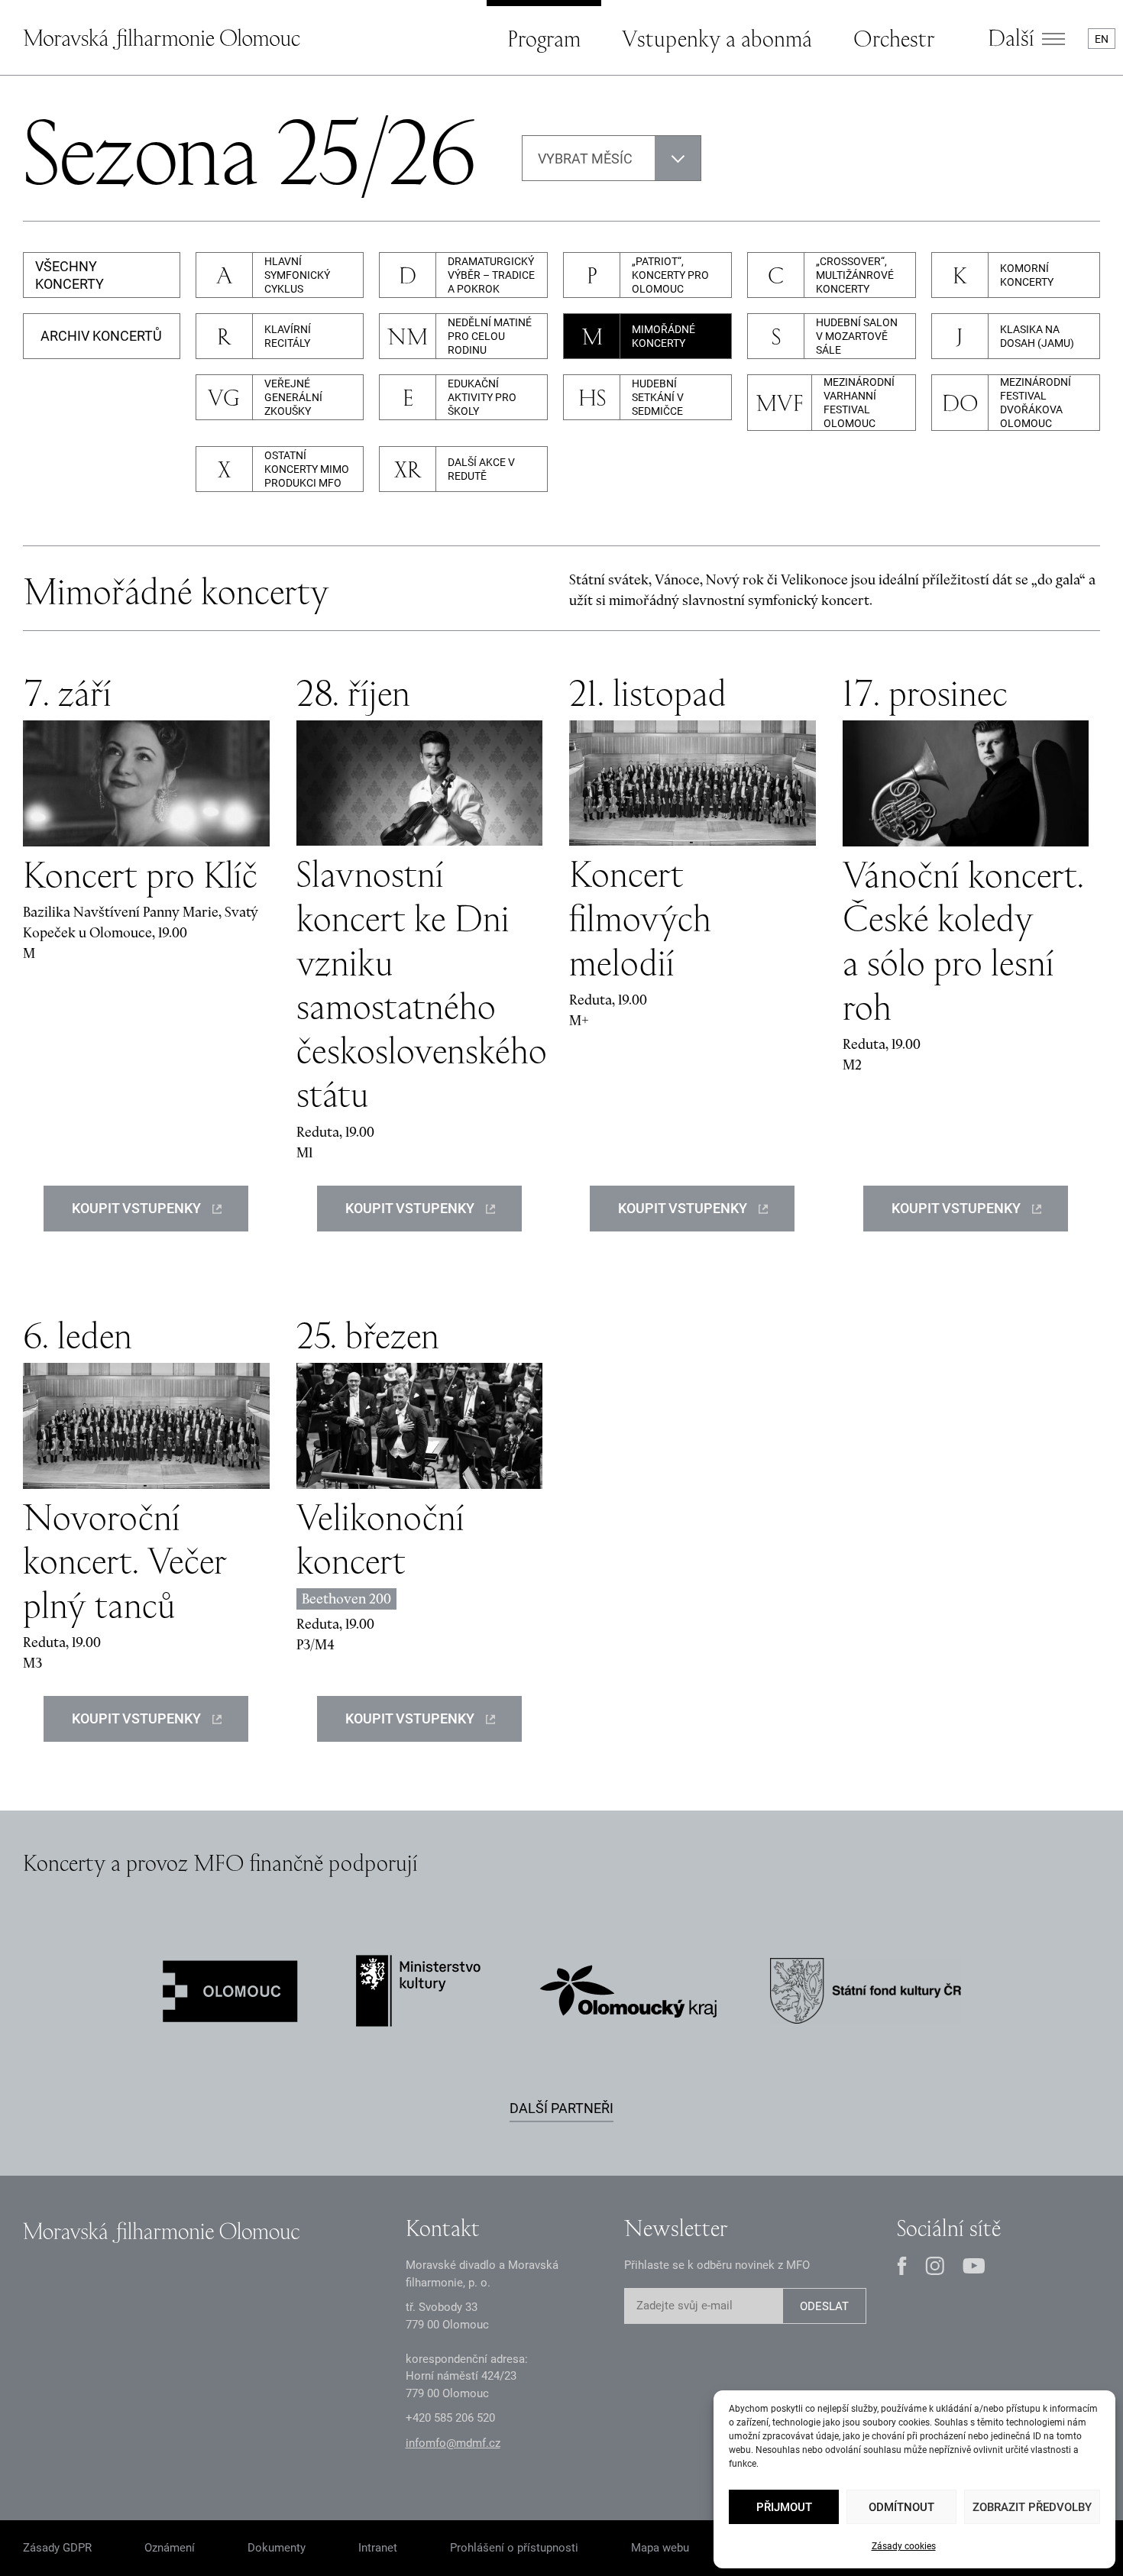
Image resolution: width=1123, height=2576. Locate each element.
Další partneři (561, 2108)
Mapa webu (660, 2548)
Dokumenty (277, 2548)
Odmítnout (901, 2507)
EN (1102, 39)
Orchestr (894, 38)
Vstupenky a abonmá (717, 38)
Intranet (378, 2548)
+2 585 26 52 (450, 2418)
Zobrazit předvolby (1032, 2507)
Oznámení (170, 2548)
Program (544, 38)
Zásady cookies (904, 2546)
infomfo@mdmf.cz (453, 2443)
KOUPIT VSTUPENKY (136, 1208)
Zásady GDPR (57, 2548)
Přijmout (784, 2507)
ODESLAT (824, 2306)
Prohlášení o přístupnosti (514, 2548)
